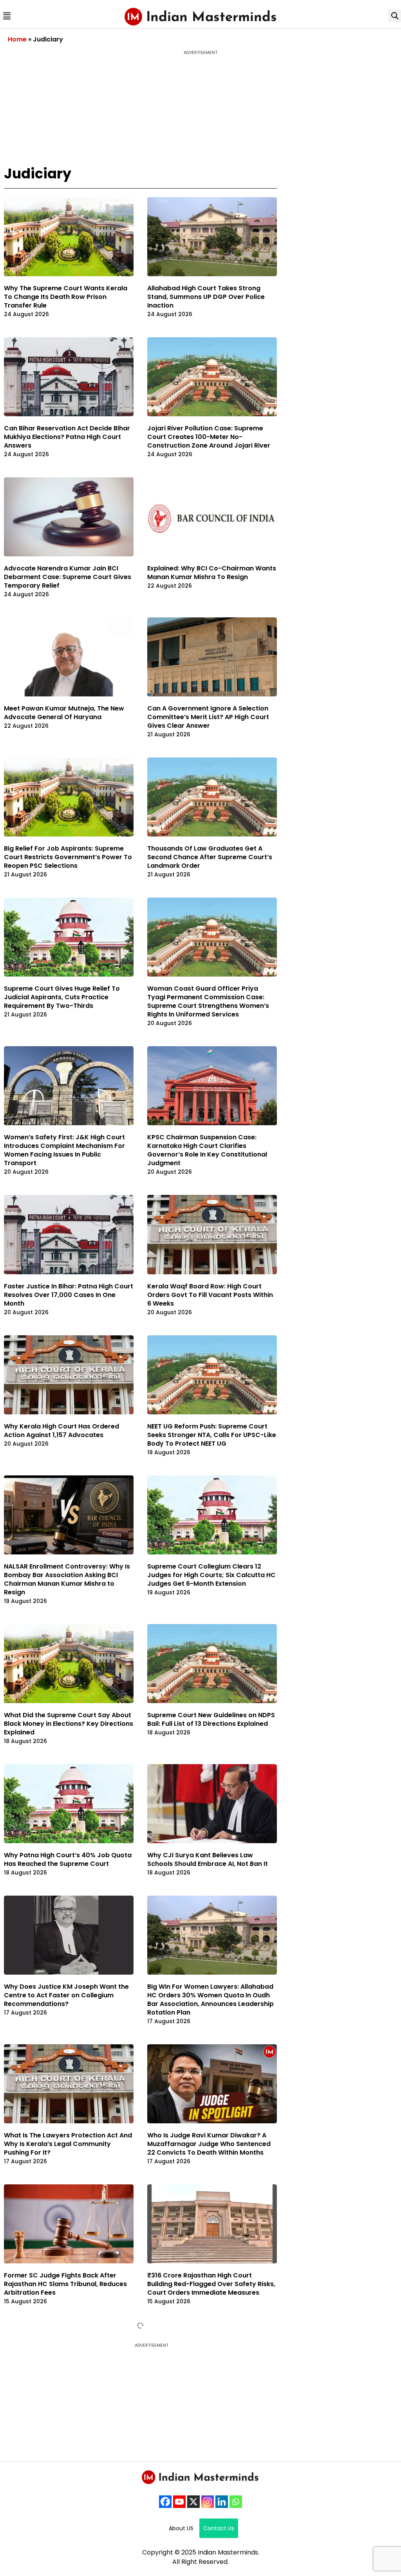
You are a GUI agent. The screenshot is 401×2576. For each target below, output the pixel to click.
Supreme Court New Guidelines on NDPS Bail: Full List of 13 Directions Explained (211, 1719)
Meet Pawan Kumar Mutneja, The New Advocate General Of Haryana (64, 713)
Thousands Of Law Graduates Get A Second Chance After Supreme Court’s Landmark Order (210, 857)
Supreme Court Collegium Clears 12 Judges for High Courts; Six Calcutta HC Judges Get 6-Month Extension (211, 1575)
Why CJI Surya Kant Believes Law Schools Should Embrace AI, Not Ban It (208, 1859)
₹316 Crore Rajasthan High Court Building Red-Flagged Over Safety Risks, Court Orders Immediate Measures (211, 2284)
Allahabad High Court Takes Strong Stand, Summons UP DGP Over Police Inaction (206, 297)
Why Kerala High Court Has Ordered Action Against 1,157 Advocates (61, 1431)
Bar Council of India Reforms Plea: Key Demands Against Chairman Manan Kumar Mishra (65, 2424)
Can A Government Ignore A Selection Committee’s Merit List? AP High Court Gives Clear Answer (208, 717)
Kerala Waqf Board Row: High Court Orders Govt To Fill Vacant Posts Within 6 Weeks (210, 1295)
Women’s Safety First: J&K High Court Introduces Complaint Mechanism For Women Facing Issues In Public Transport (64, 1150)
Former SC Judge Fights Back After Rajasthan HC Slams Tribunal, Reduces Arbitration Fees (65, 2284)
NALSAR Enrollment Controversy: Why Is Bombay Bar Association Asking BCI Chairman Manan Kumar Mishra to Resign (67, 1579)
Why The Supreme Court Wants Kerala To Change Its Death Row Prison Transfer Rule (66, 297)
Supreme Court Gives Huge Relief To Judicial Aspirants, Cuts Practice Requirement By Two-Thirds (62, 997)
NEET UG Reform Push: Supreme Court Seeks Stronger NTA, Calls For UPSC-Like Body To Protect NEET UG (212, 1435)
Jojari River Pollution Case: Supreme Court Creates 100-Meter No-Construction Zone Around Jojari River (209, 437)
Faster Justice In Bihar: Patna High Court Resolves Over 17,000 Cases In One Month (69, 1295)
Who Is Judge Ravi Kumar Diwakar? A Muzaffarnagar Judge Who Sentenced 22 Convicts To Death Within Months (209, 2144)
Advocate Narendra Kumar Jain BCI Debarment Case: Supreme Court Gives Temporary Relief (68, 577)
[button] (7, 16)
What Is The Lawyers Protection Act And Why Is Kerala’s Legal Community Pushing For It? (68, 2144)
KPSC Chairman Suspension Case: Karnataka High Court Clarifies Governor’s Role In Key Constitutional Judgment (207, 1150)
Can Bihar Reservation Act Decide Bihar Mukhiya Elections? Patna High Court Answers (67, 437)
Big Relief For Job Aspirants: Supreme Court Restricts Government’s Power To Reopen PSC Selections (68, 857)
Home (17, 39)
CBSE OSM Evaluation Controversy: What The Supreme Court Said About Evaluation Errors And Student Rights (206, 2498)
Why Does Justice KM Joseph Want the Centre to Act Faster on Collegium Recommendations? (66, 1995)
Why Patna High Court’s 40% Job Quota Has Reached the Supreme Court (68, 1859)
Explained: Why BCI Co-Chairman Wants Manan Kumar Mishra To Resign (212, 573)
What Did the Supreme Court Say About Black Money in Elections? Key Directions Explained (69, 1724)
